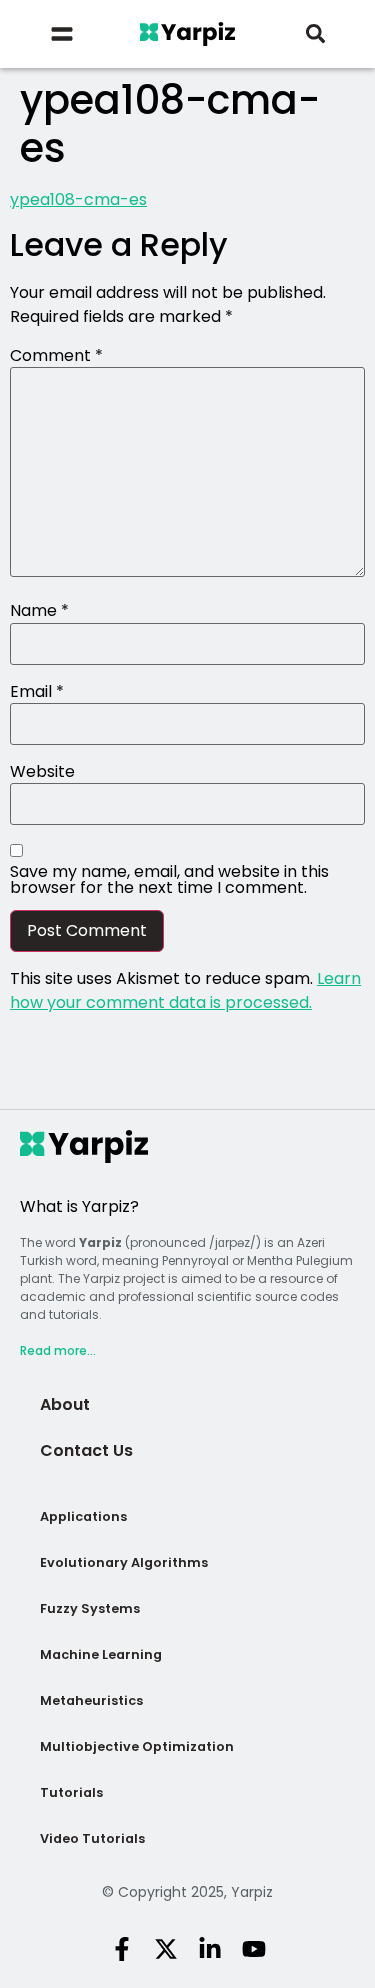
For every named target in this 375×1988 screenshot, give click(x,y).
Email (37, 692)
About (65, 1404)
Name (39, 611)
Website (42, 772)
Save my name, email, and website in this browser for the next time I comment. (169, 880)
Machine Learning (101, 1654)
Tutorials (71, 1792)
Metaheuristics (91, 1700)
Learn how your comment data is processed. (185, 990)
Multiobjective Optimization (137, 1746)
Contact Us (86, 1450)
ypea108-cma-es (78, 199)
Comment (56, 356)
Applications (83, 1516)
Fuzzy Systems (90, 1608)
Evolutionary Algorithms (124, 1562)
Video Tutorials (92, 1838)
